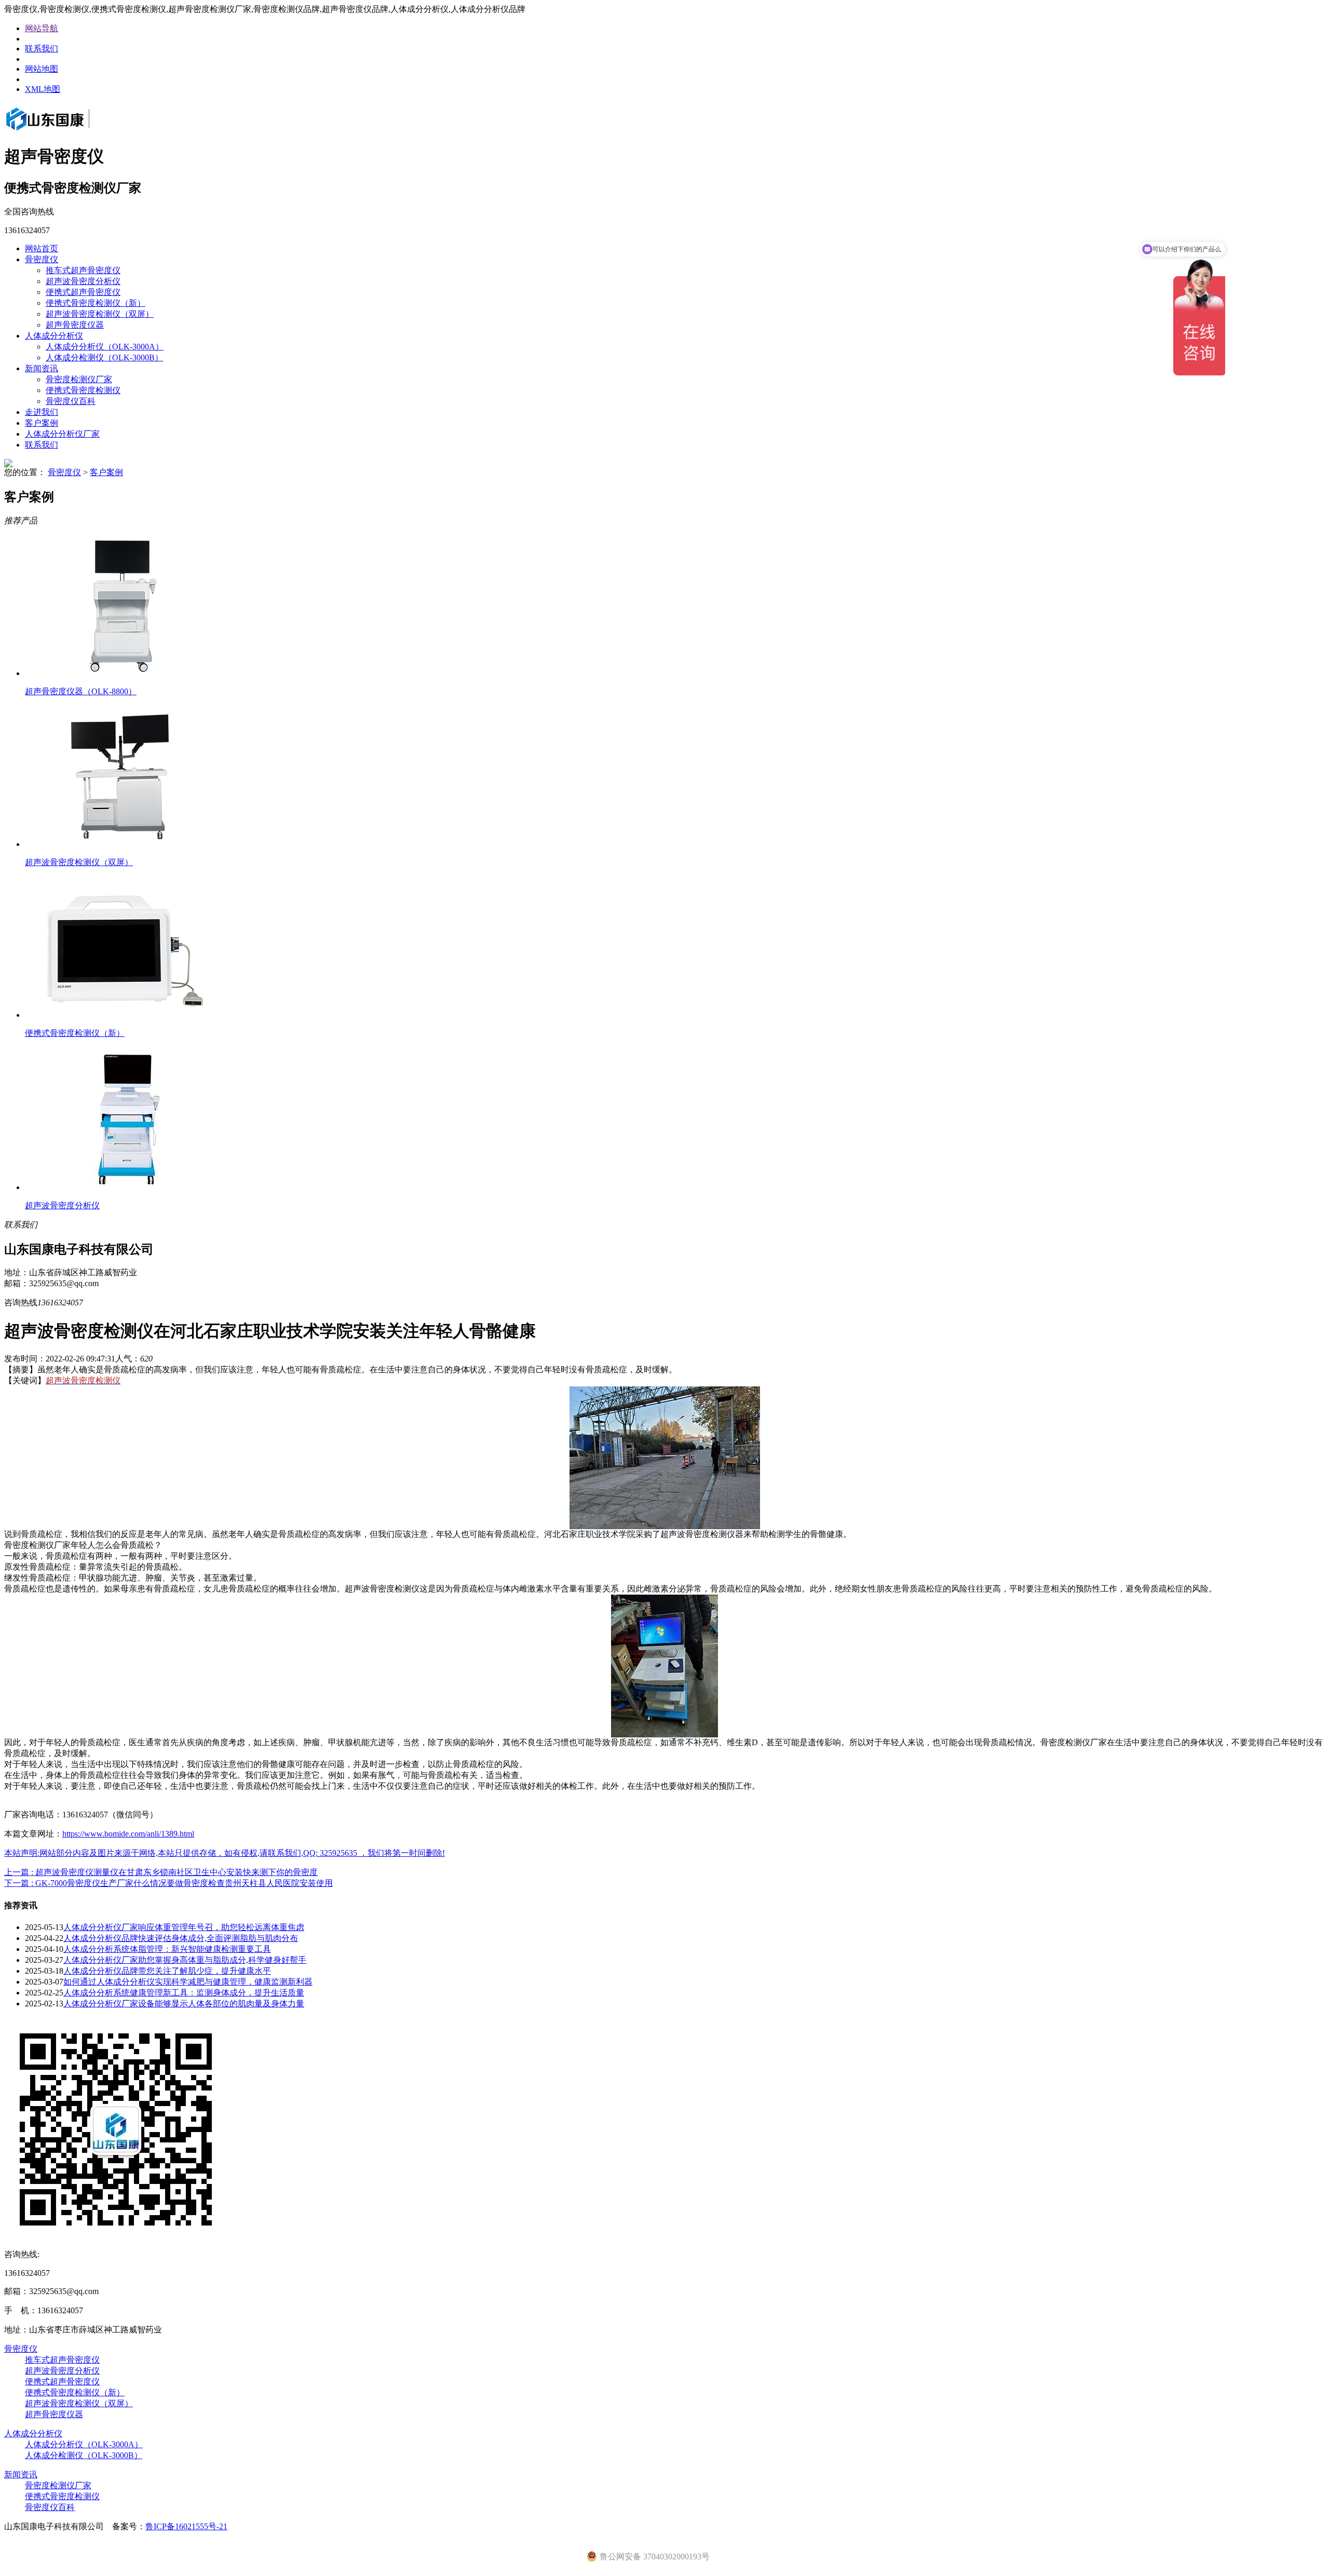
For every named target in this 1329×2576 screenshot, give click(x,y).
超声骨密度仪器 (75, 325)
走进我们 (42, 412)
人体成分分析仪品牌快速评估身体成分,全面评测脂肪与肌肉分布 (181, 1938)
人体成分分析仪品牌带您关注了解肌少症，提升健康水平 (167, 1971)
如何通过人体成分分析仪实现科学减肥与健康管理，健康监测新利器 (188, 1982)
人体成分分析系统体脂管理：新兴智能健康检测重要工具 (167, 1949)
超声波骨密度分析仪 (83, 281)
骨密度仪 (42, 259)
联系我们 (42, 49)
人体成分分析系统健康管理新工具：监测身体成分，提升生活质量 (184, 1993)
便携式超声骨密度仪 (83, 292)
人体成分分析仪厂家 (62, 434)
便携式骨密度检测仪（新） (96, 303)
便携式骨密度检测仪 (83, 390)
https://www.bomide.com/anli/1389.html (128, 1834)
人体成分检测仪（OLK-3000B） (104, 358)
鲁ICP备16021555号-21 (186, 2526)
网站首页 (42, 248)
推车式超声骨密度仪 (83, 270)
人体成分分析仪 (54, 336)
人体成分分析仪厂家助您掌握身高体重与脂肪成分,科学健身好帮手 (185, 1960)
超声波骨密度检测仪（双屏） (100, 314)
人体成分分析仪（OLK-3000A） (105, 347)
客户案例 (42, 423)
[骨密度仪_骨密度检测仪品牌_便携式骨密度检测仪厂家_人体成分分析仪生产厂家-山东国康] (62, 132)
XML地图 (43, 89)
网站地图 (42, 69)
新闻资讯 (42, 368)
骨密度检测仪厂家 (79, 379)
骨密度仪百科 (71, 401)
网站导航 (42, 28)
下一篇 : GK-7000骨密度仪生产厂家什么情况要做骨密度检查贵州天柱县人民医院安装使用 (168, 1883)
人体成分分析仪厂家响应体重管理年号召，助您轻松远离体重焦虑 (184, 1927)
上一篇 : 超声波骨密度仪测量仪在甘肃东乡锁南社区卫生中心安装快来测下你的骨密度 (161, 1872)
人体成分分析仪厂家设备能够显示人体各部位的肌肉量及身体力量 (184, 2004)
